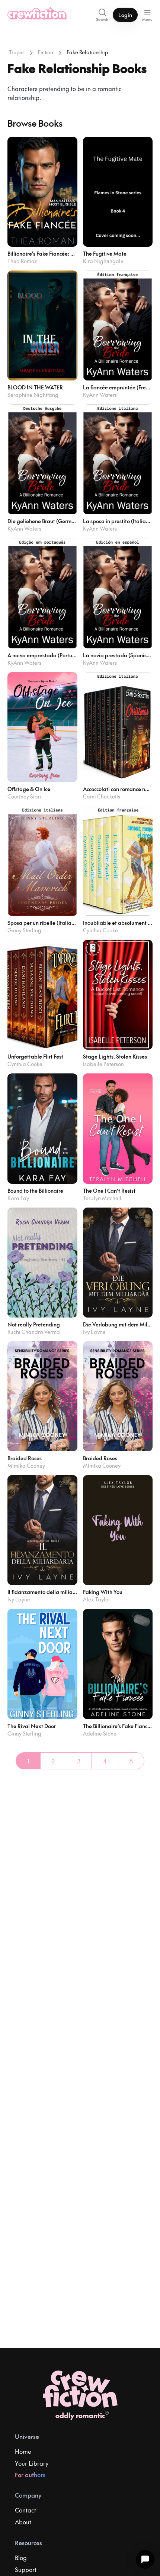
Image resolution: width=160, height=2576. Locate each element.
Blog (21, 2557)
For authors (30, 2475)
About (23, 2522)
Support (26, 2569)
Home (23, 2451)
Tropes (17, 52)
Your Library (32, 2463)
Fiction (46, 52)
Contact (25, 2510)
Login (125, 15)
